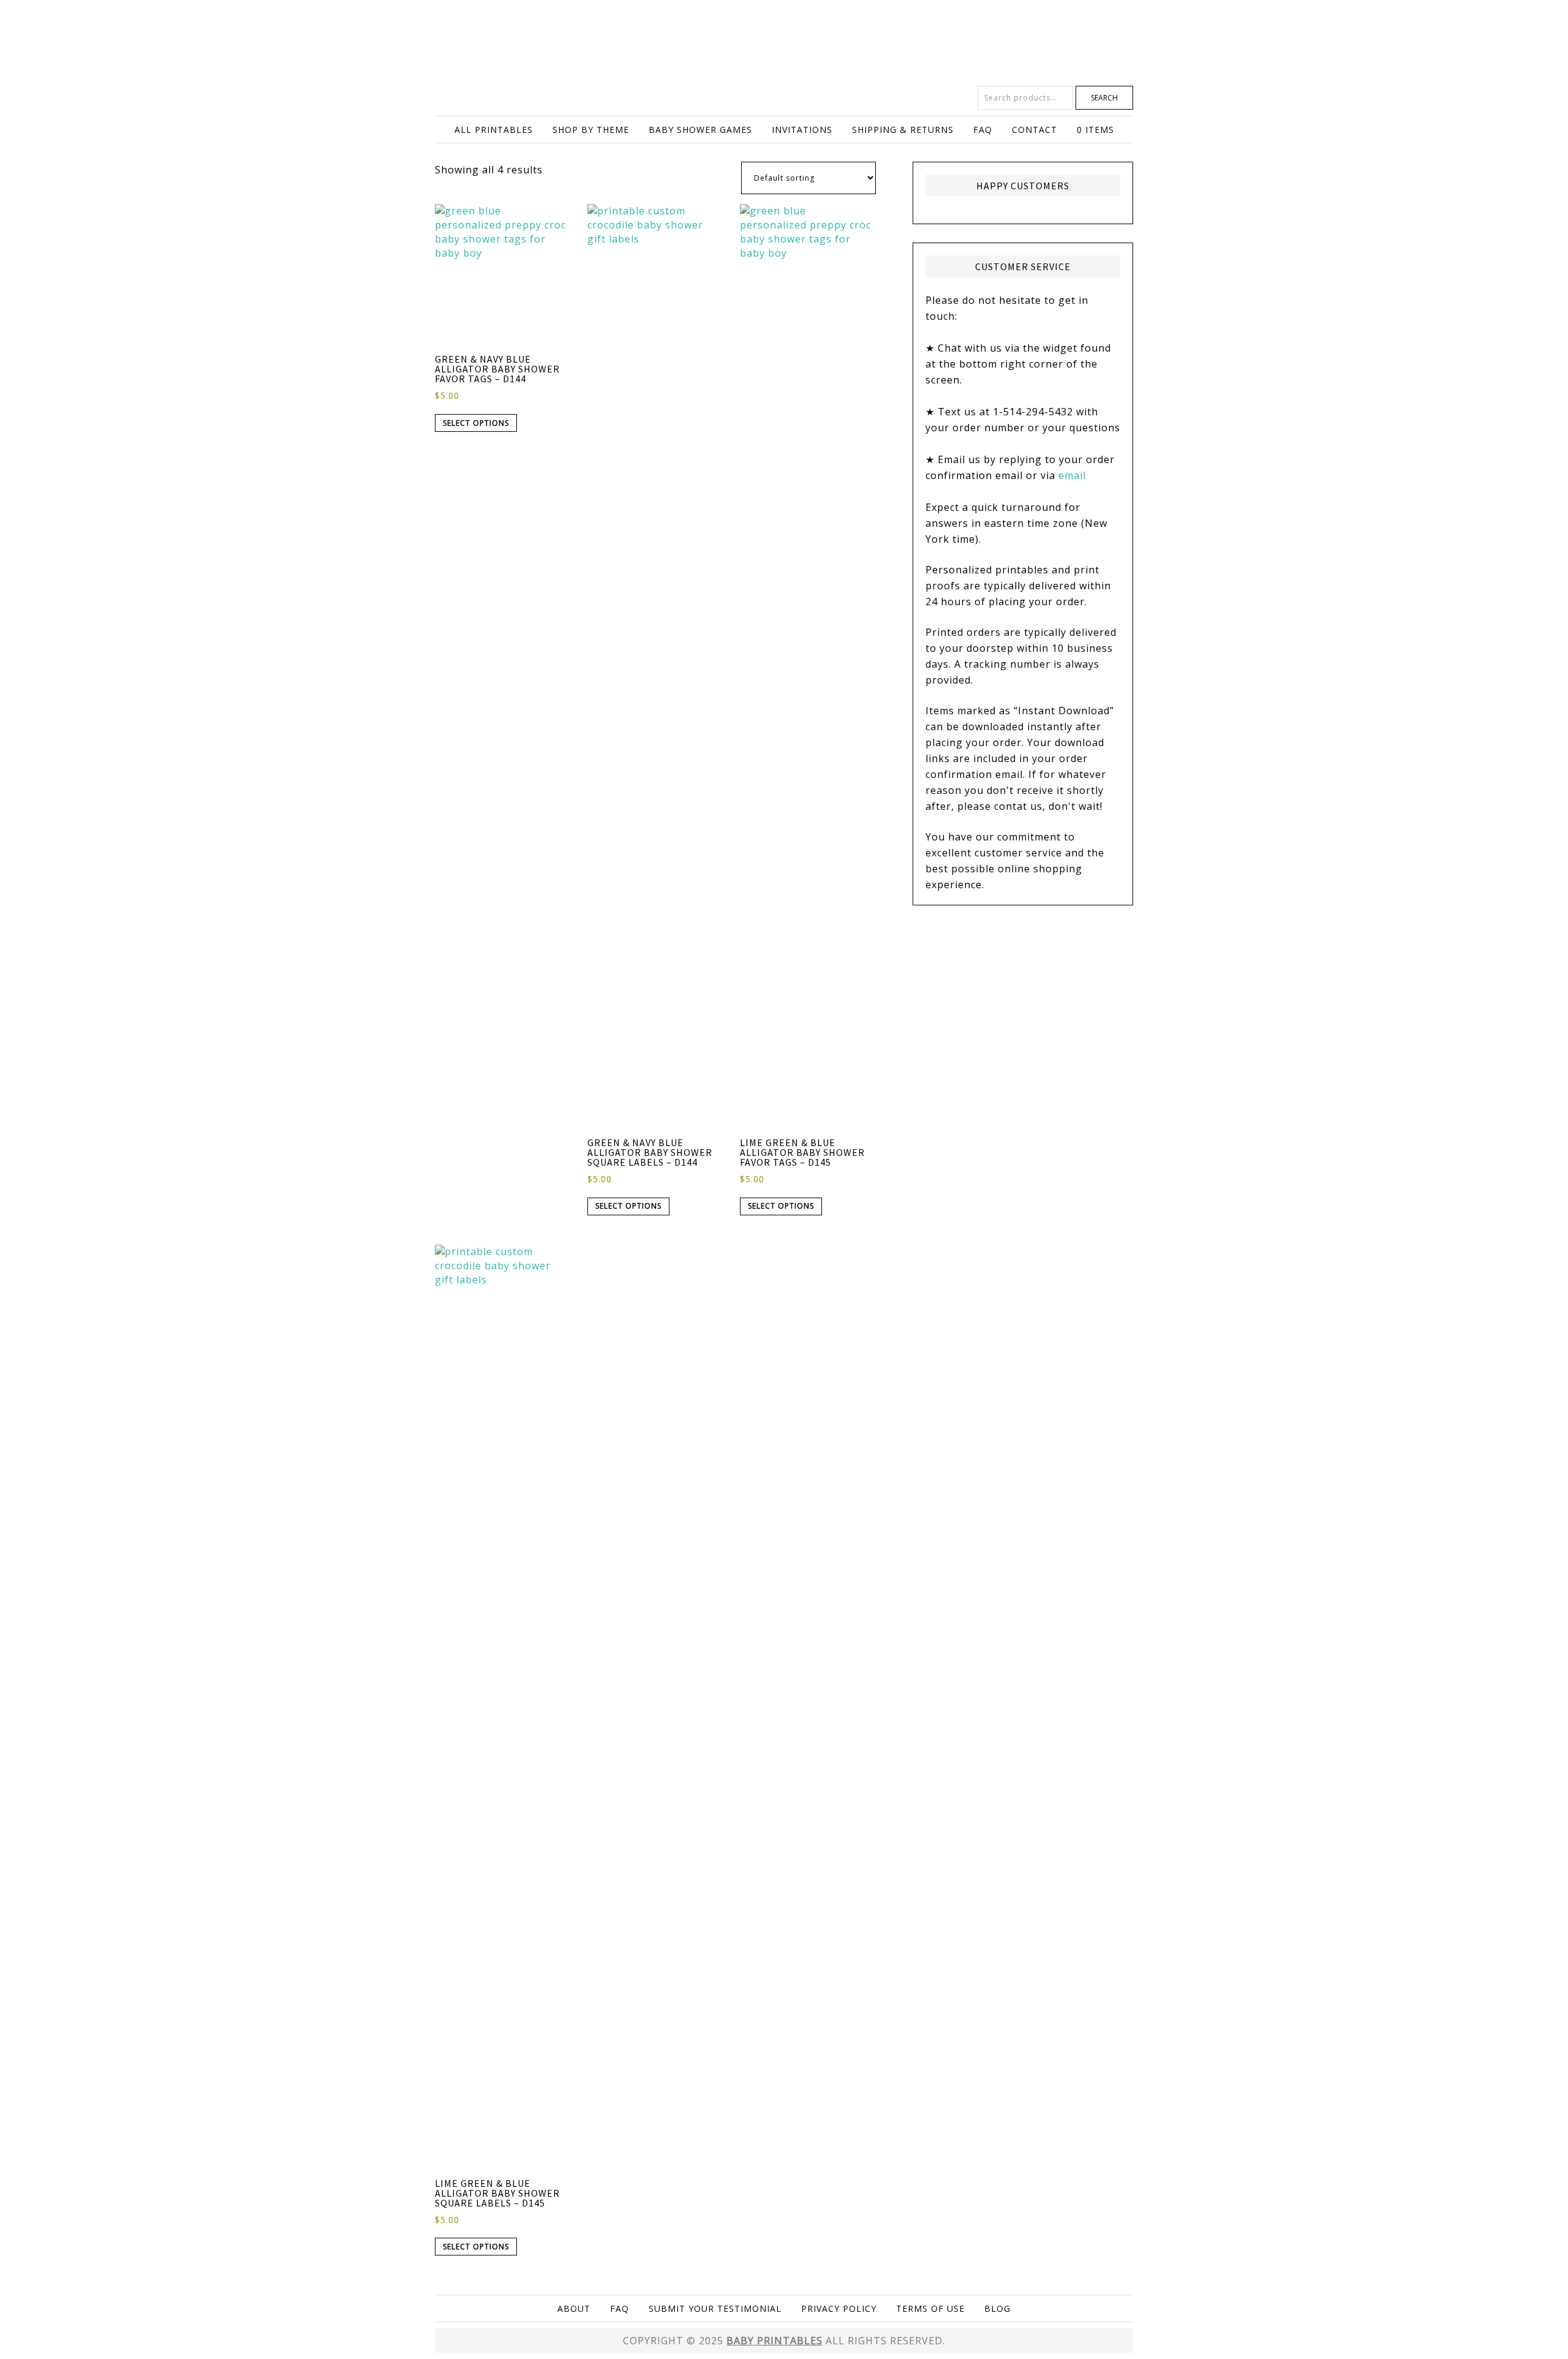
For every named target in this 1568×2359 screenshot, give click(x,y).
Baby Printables (784, 43)
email (1072, 475)
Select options (476, 423)
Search (1104, 98)
